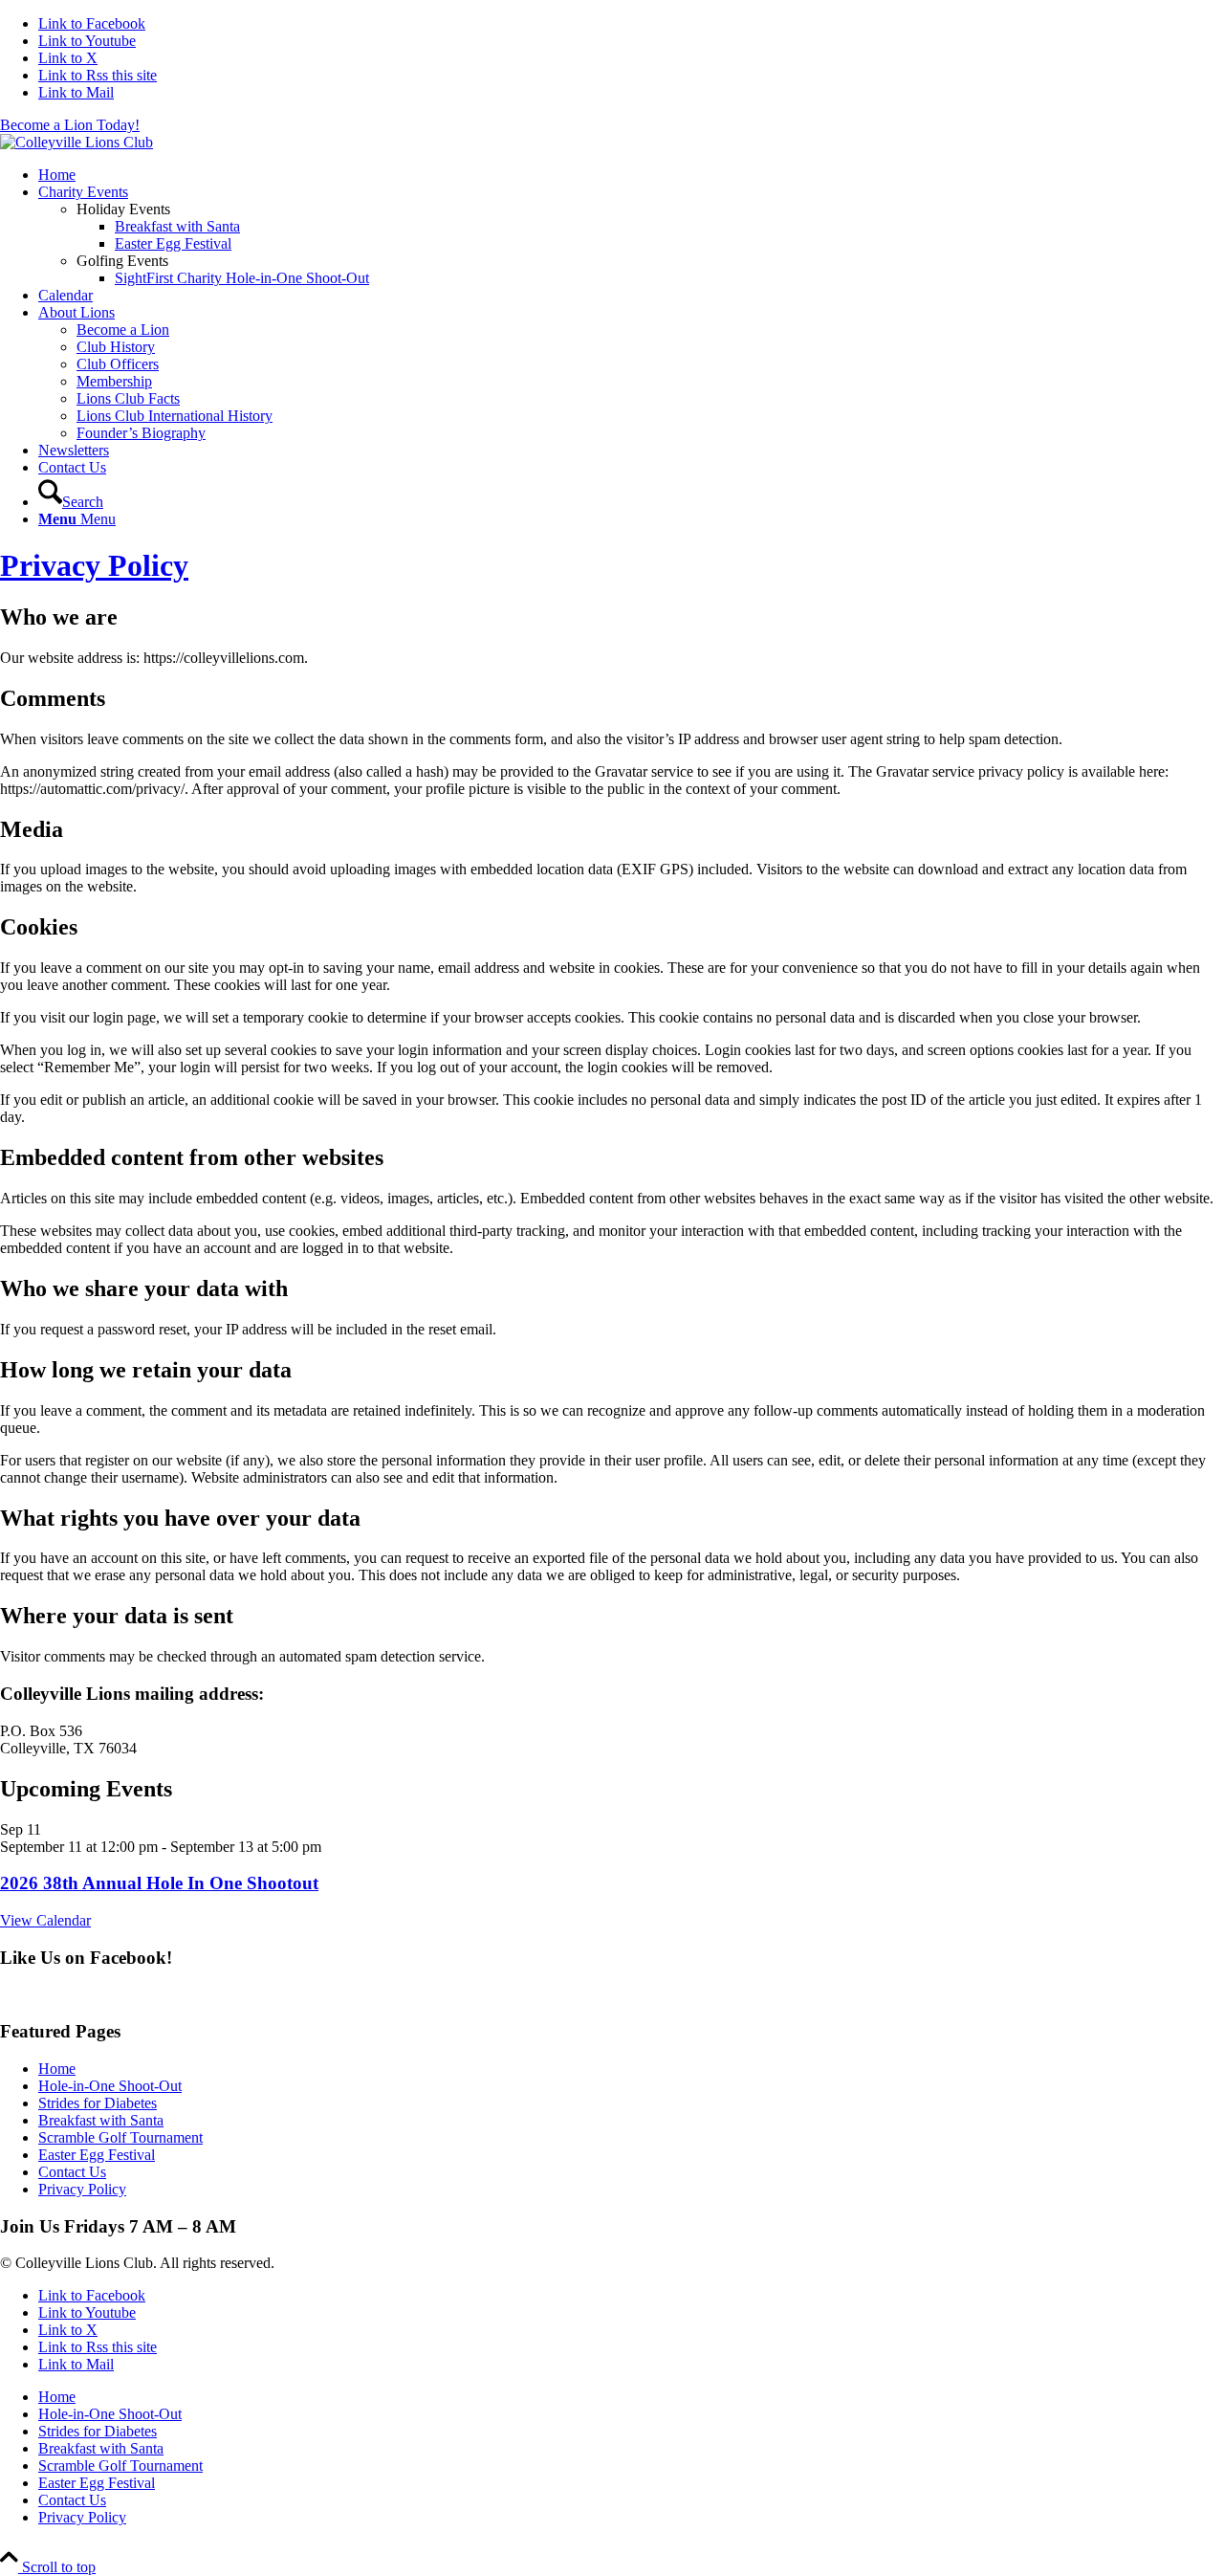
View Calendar (45, 1920)
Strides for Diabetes (98, 2103)
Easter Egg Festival (97, 2155)
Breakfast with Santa (101, 2120)
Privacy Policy (94, 565)
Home (57, 2069)
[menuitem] (631, 175)
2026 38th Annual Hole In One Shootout (159, 1883)
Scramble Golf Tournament (120, 2137)
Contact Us (72, 2172)
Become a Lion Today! (70, 125)
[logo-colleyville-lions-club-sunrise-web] (76, 142)
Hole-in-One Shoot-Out (110, 2086)
